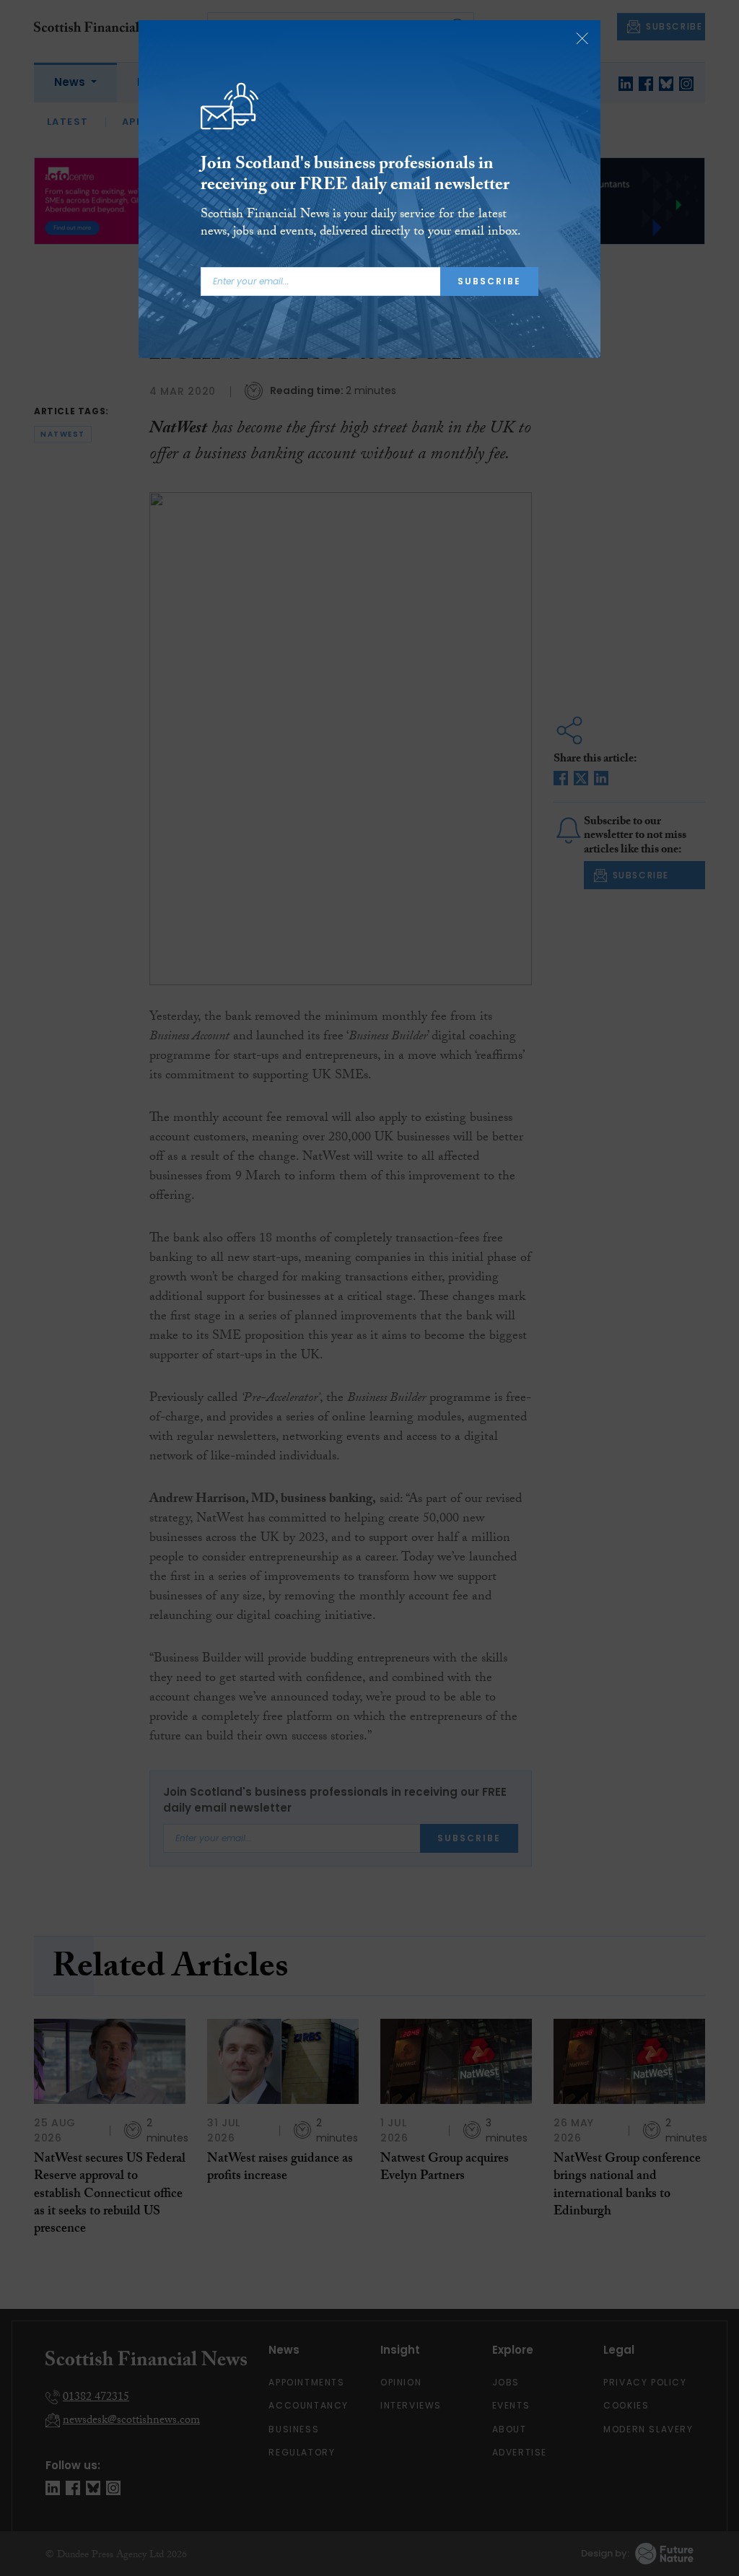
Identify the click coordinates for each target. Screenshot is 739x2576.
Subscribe (489, 281)
